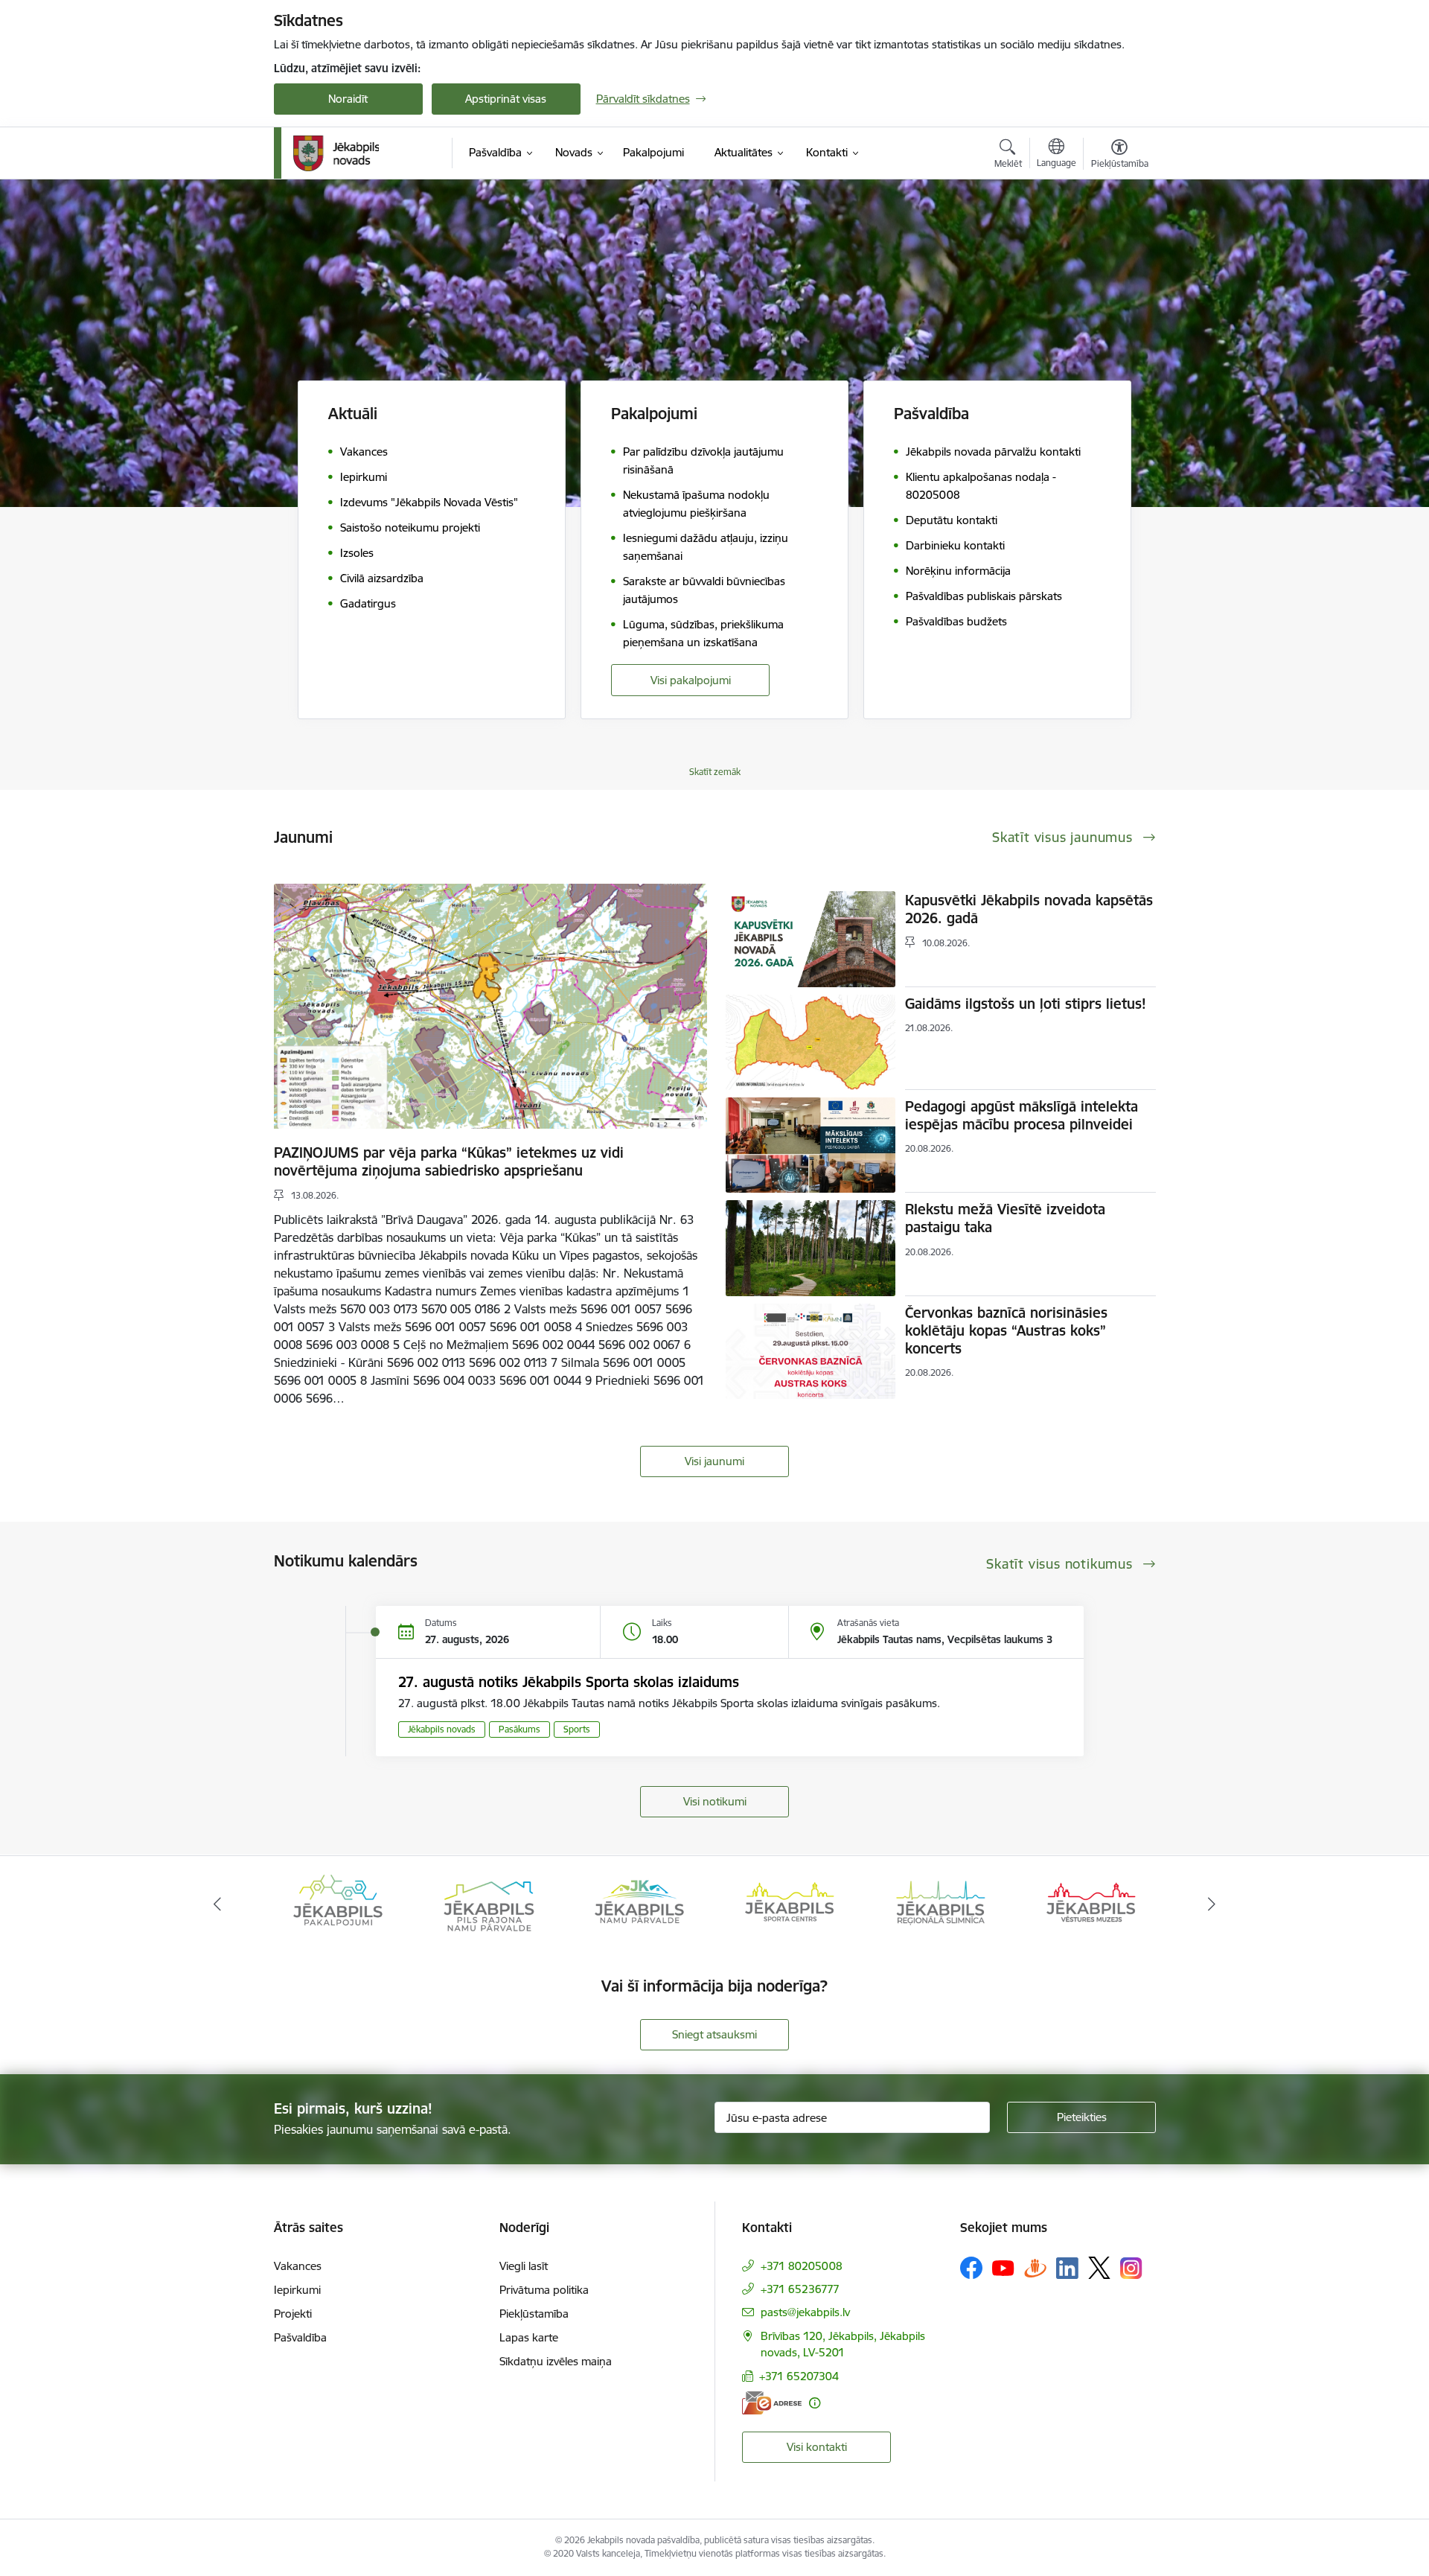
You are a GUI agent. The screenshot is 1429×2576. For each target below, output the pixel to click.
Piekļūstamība (534, 2314)
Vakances (298, 2266)
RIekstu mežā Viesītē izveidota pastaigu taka (1005, 1218)
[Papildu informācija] (815, 2403)
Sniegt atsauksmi (714, 2034)
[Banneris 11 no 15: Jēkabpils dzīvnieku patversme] (1091, 1903)
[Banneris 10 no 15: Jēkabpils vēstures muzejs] (941, 1903)
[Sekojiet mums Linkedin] (1067, 2269)
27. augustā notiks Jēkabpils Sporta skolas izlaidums (569, 1682)
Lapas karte (529, 2337)
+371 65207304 (799, 2376)
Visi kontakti (817, 2447)
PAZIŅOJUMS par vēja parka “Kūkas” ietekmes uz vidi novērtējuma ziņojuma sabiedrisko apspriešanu (449, 1161)
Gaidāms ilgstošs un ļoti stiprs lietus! (1026, 1004)
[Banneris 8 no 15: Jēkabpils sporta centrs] (639, 1903)
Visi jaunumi (714, 1461)
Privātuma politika (544, 2290)
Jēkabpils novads (442, 1729)
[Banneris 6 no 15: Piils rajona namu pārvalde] (338, 1903)
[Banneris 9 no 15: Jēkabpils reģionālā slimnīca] (790, 1903)
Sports (577, 1729)
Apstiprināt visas (506, 99)
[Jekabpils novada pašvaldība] (336, 153)
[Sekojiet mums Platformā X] (1099, 2268)
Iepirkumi (297, 2290)
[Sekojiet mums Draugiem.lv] (1035, 2267)
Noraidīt (348, 99)
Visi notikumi (715, 1801)
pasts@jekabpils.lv (805, 2312)
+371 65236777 (800, 2289)
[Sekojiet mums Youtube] (1003, 2267)
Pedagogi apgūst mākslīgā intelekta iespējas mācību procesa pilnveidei (1022, 1115)
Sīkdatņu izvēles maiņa (556, 2361)
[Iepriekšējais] (217, 1904)
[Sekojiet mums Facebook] (971, 2268)
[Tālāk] (1212, 1904)
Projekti (293, 2314)
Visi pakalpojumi (691, 680)
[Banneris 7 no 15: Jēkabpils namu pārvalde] (488, 1903)
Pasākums (520, 1729)
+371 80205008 (802, 2266)
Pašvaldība (300, 2337)
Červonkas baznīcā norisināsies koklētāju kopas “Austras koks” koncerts (1006, 1330)
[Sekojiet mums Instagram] (1131, 2268)
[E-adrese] (772, 2403)
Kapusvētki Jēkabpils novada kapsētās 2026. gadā (1029, 909)
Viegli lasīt (524, 2266)
